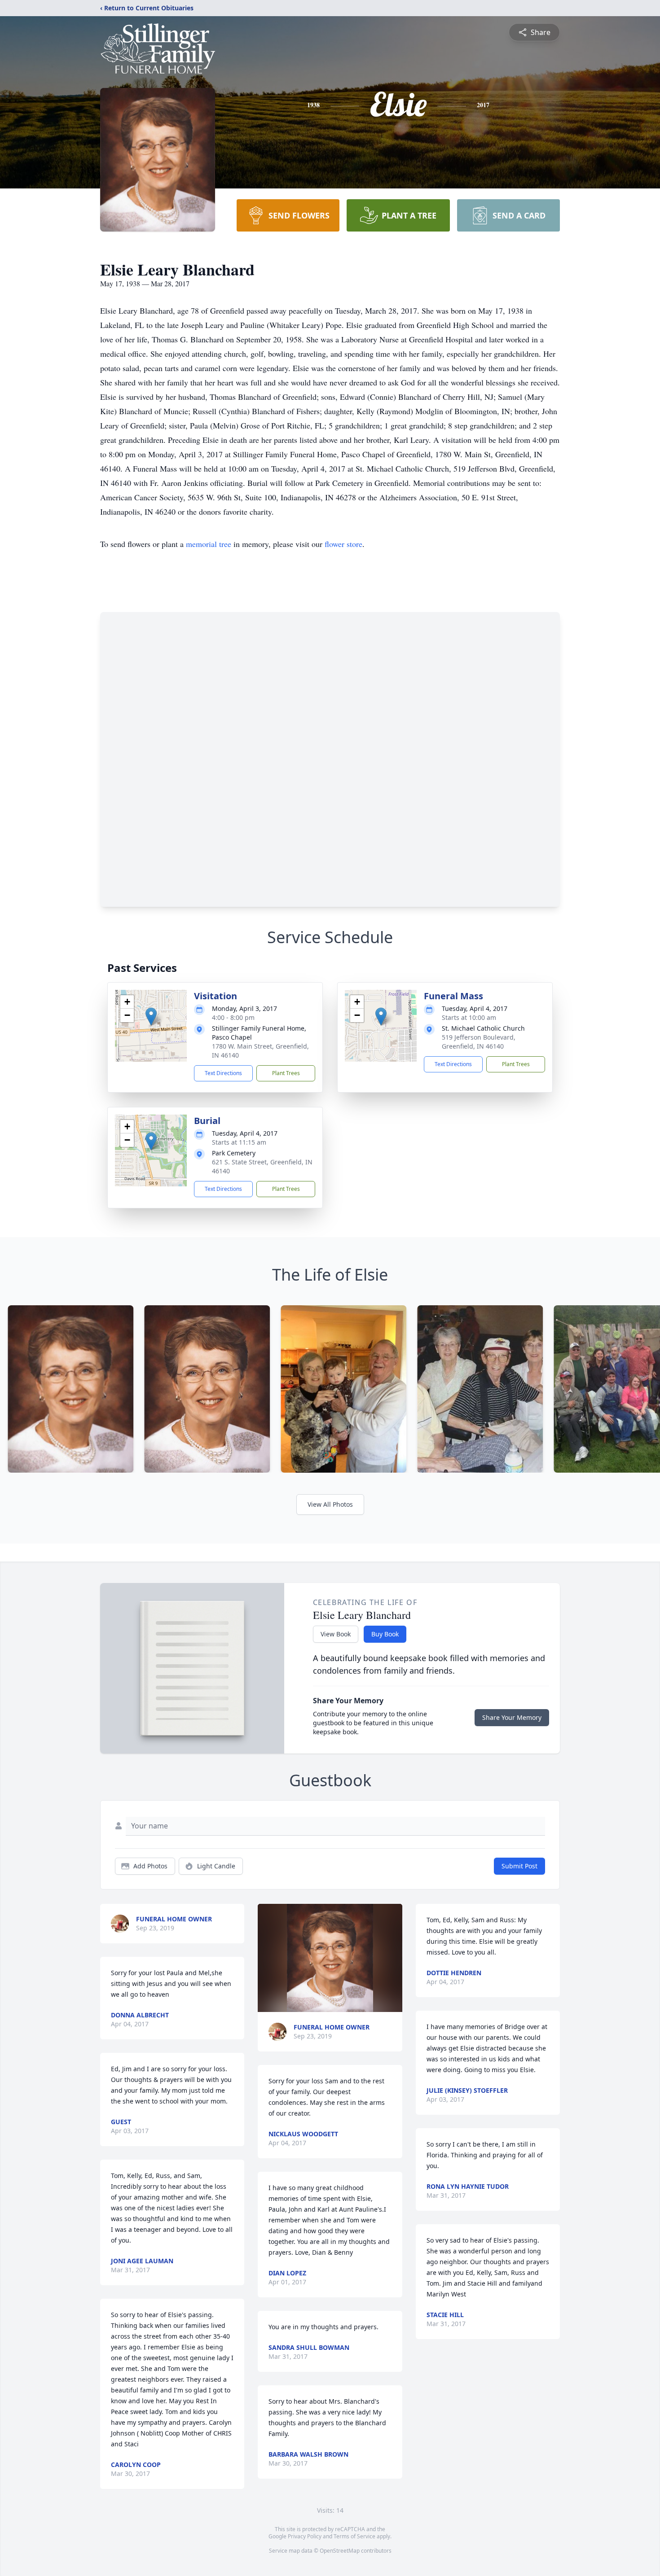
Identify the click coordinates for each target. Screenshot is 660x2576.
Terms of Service (354, 2536)
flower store (343, 544)
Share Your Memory (512, 1717)
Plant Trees (286, 1073)
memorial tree (209, 544)
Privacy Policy (305, 2536)
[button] (151, 1017)
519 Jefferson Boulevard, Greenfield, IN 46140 (479, 1042)
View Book (336, 1634)
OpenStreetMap (340, 2551)
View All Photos (330, 1504)
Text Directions (223, 1073)
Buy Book (385, 1634)
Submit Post (519, 1866)
